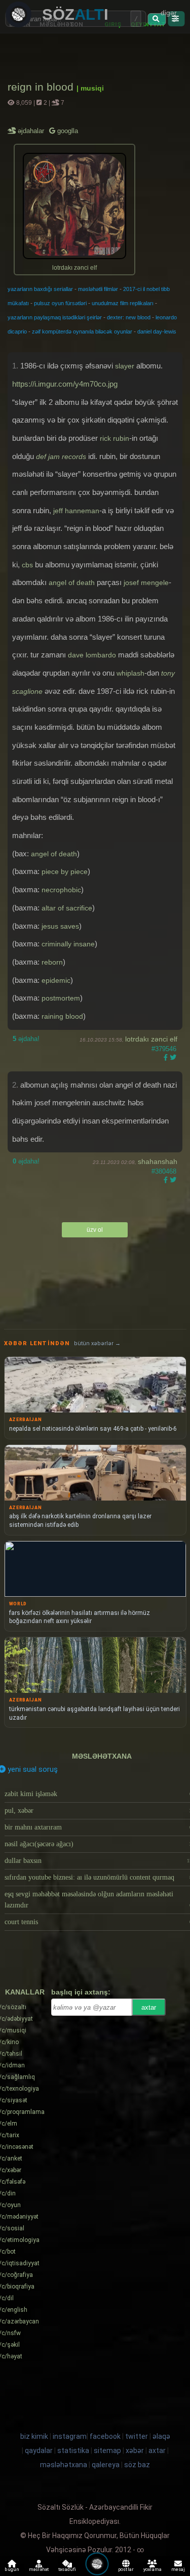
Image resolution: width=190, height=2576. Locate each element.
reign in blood (42, 87)
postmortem (61, 998)
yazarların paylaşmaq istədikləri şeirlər (55, 317)
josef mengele (146, 583)
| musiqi (90, 88)
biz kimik (35, 2436)
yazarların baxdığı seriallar (40, 289)
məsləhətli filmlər (98, 289)
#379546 (164, 1049)
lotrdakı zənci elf (151, 1039)
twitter (137, 2436)
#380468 (164, 1171)
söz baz (137, 2465)
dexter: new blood (129, 317)
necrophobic (61, 890)
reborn (52, 962)
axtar (149, 2007)
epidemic (56, 980)
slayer (125, 366)
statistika (73, 2450)
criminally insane (68, 944)
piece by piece (65, 871)
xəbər (135, 2450)
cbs (27, 565)
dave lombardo (92, 655)
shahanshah (158, 1161)
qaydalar (39, 2450)
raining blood (62, 1016)
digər (169, 13)
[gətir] (157, 19)
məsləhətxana (102, 1756)
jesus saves (60, 926)
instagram (70, 2436)
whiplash (130, 673)
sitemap (107, 2450)
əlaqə (161, 2436)
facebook (105, 2436)
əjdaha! (26, 1039)
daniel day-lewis (157, 331)
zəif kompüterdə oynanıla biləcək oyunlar (82, 331)
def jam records (61, 456)
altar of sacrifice (67, 908)
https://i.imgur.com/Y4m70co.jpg (65, 384)
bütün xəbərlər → (97, 1343)
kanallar (25, 1992)
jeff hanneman (76, 511)
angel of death (72, 583)
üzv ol (95, 1230)
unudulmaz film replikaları (123, 303)
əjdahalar (32, 131)
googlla (67, 131)
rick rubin (115, 438)
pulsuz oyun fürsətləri (60, 303)
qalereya (106, 2465)
